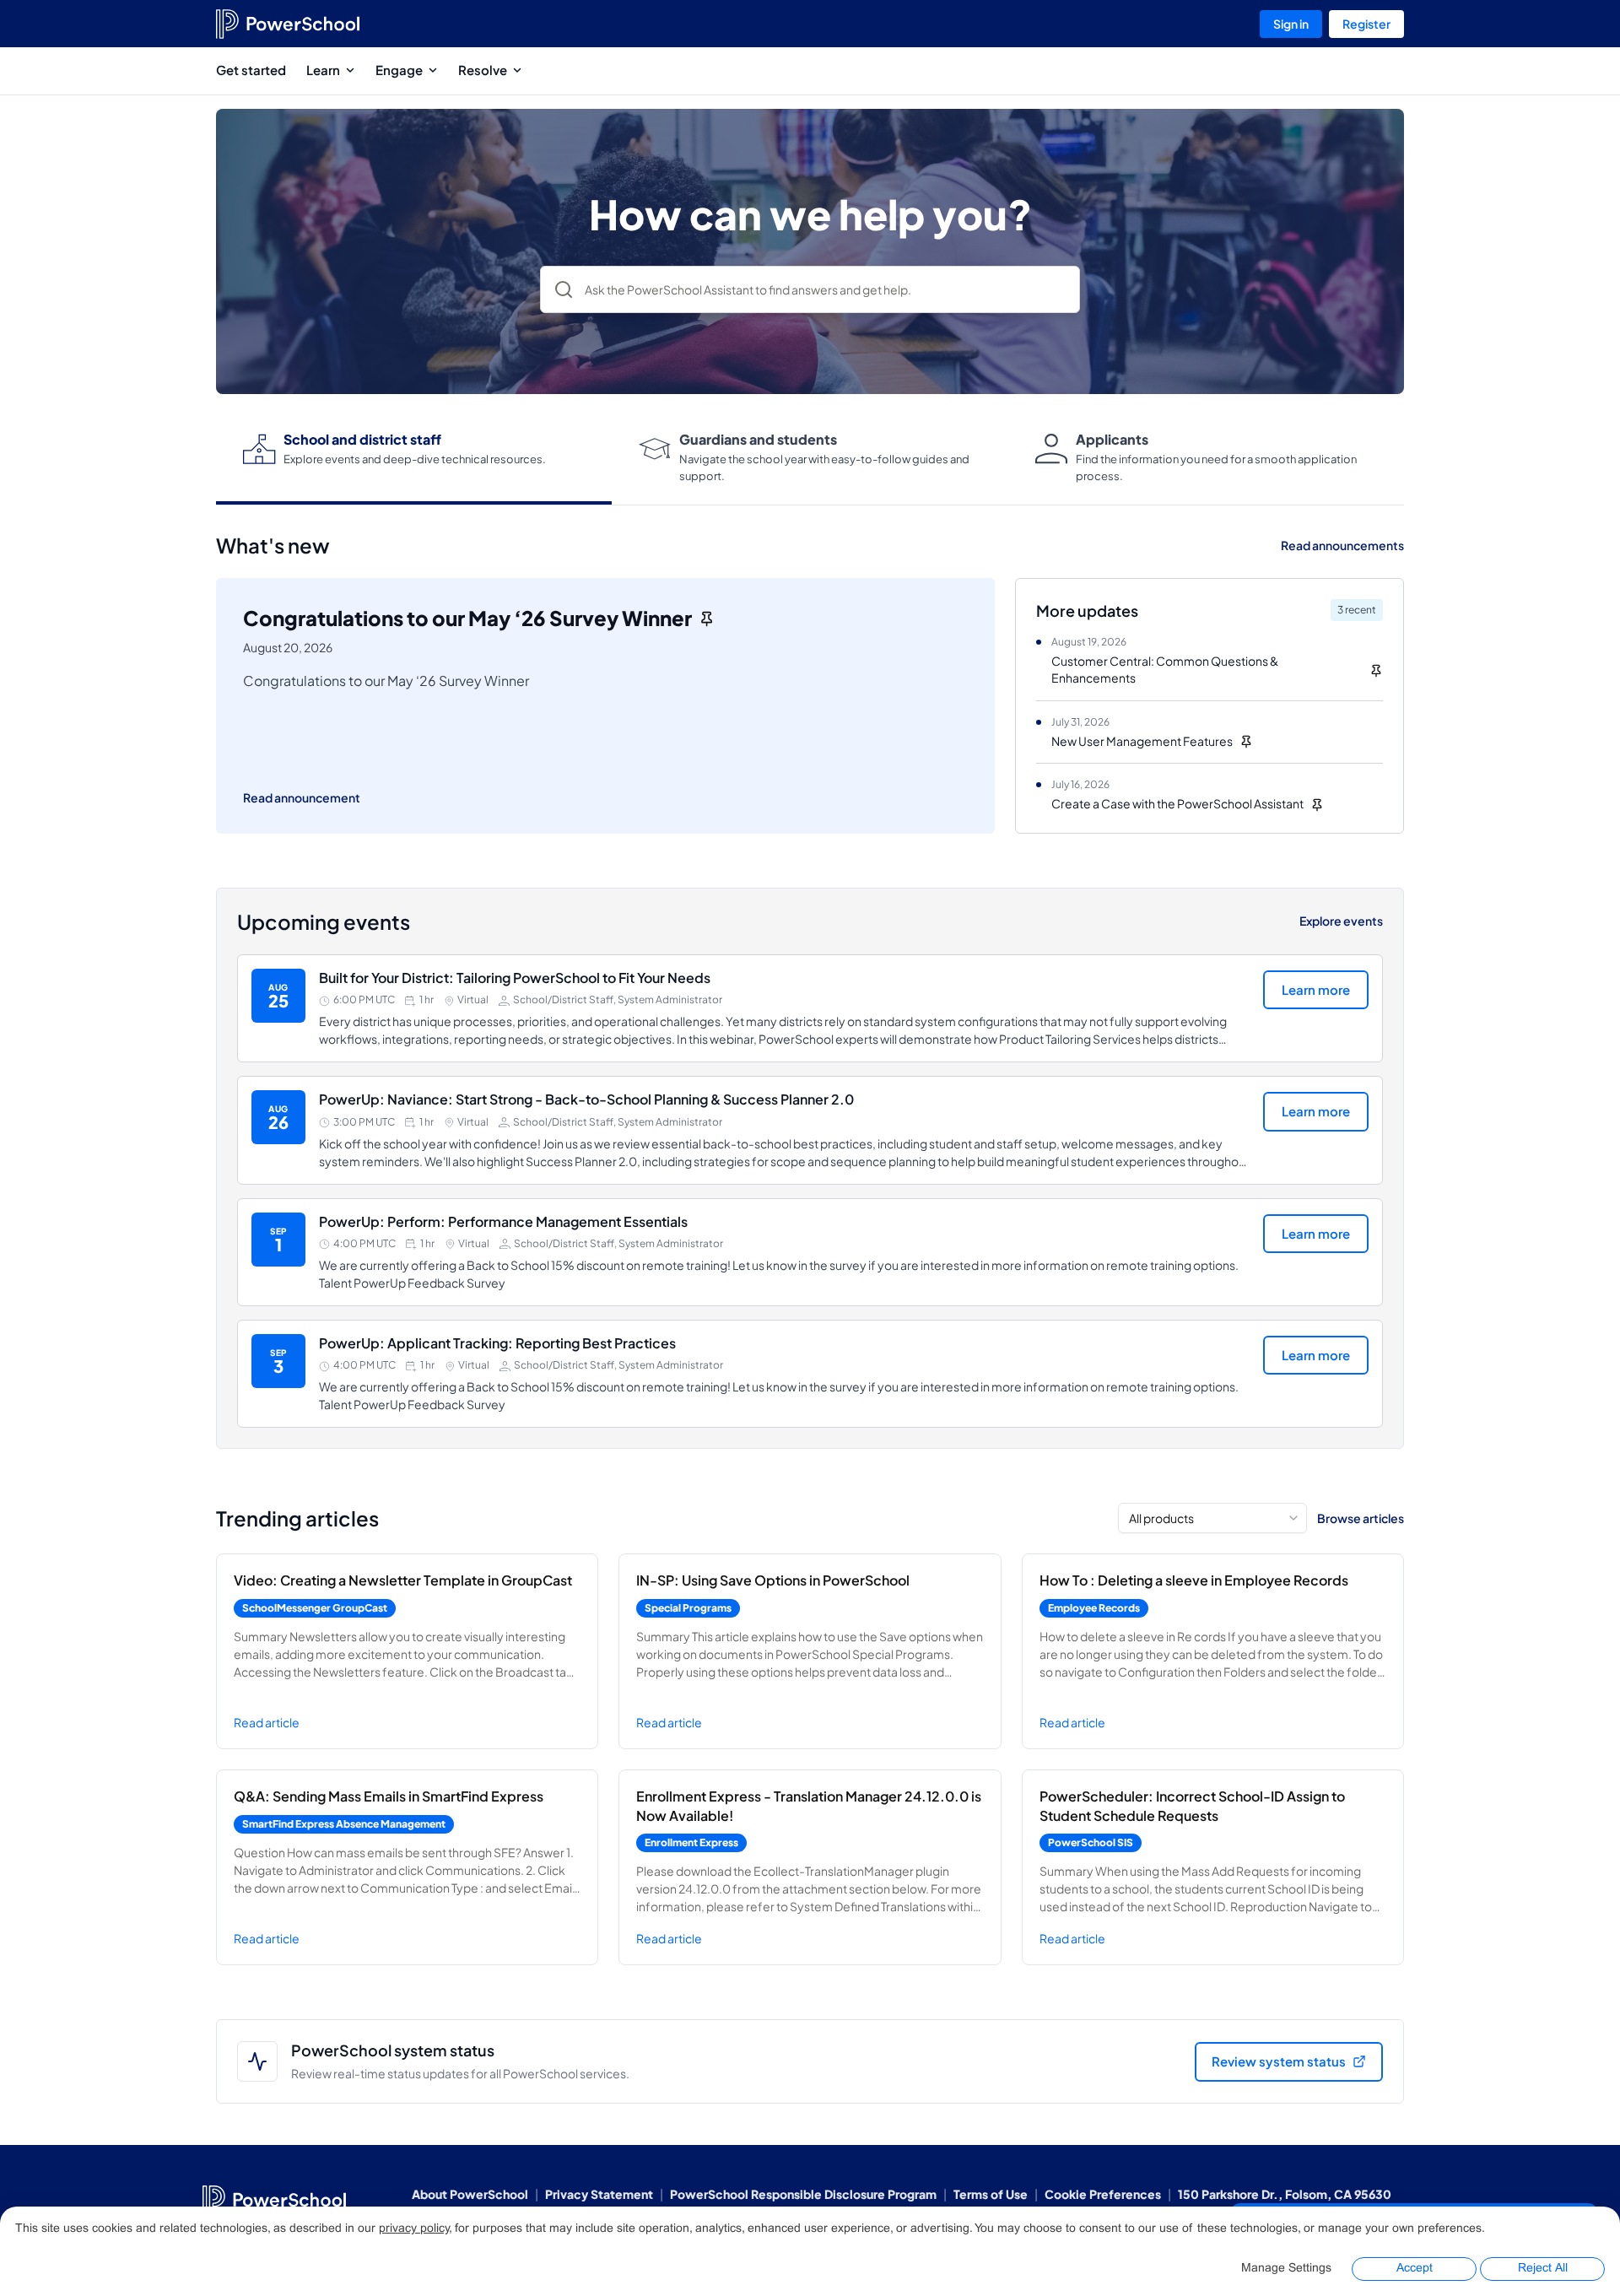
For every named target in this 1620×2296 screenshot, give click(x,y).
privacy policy (414, 2229)
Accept (1415, 2269)
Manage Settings (1286, 2269)
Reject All (1543, 2269)
